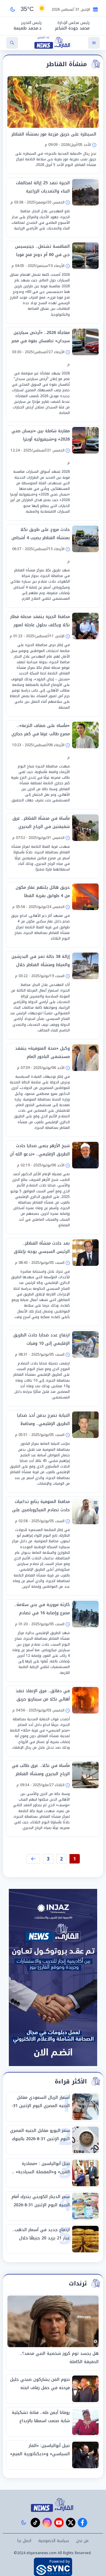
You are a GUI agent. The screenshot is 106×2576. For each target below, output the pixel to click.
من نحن (82, 2541)
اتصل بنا (24, 2541)
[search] (12, 43)
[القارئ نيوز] (53, 2505)
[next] (33, 1859)
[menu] (94, 43)
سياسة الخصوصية (54, 2541)
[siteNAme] (53, 43)
